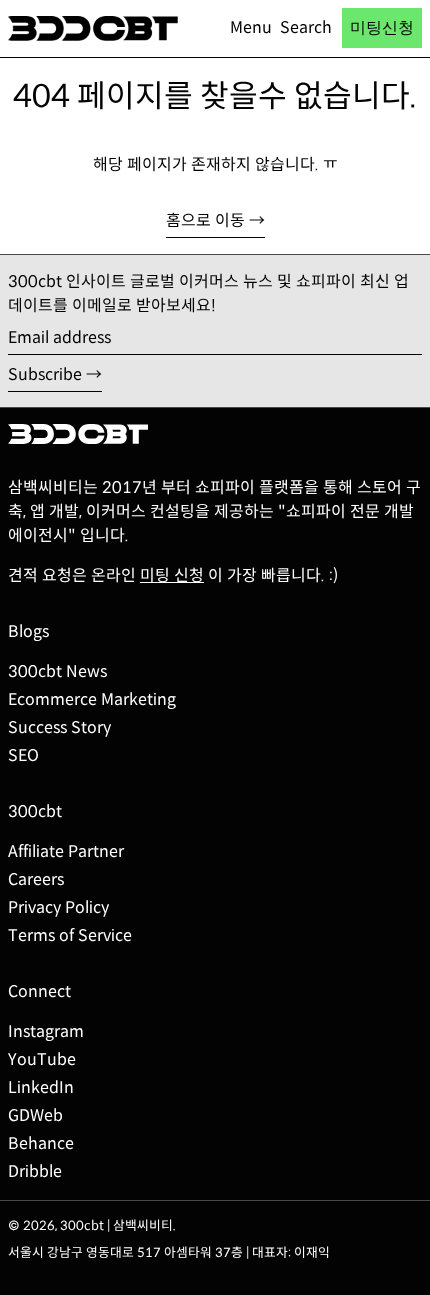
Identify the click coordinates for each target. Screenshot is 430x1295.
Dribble (35, 1171)
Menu (251, 27)
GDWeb (35, 1115)
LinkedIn (41, 1087)
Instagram (46, 1031)
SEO (23, 755)
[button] (306, 28)
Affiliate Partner (66, 851)
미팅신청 (382, 27)
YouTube (42, 1059)
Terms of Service (70, 935)
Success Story (59, 727)
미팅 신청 (172, 575)
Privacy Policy (58, 907)
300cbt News (57, 671)
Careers (36, 879)
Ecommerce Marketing (92, 699)
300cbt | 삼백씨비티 (116, 1226)
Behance (41, 1143)
